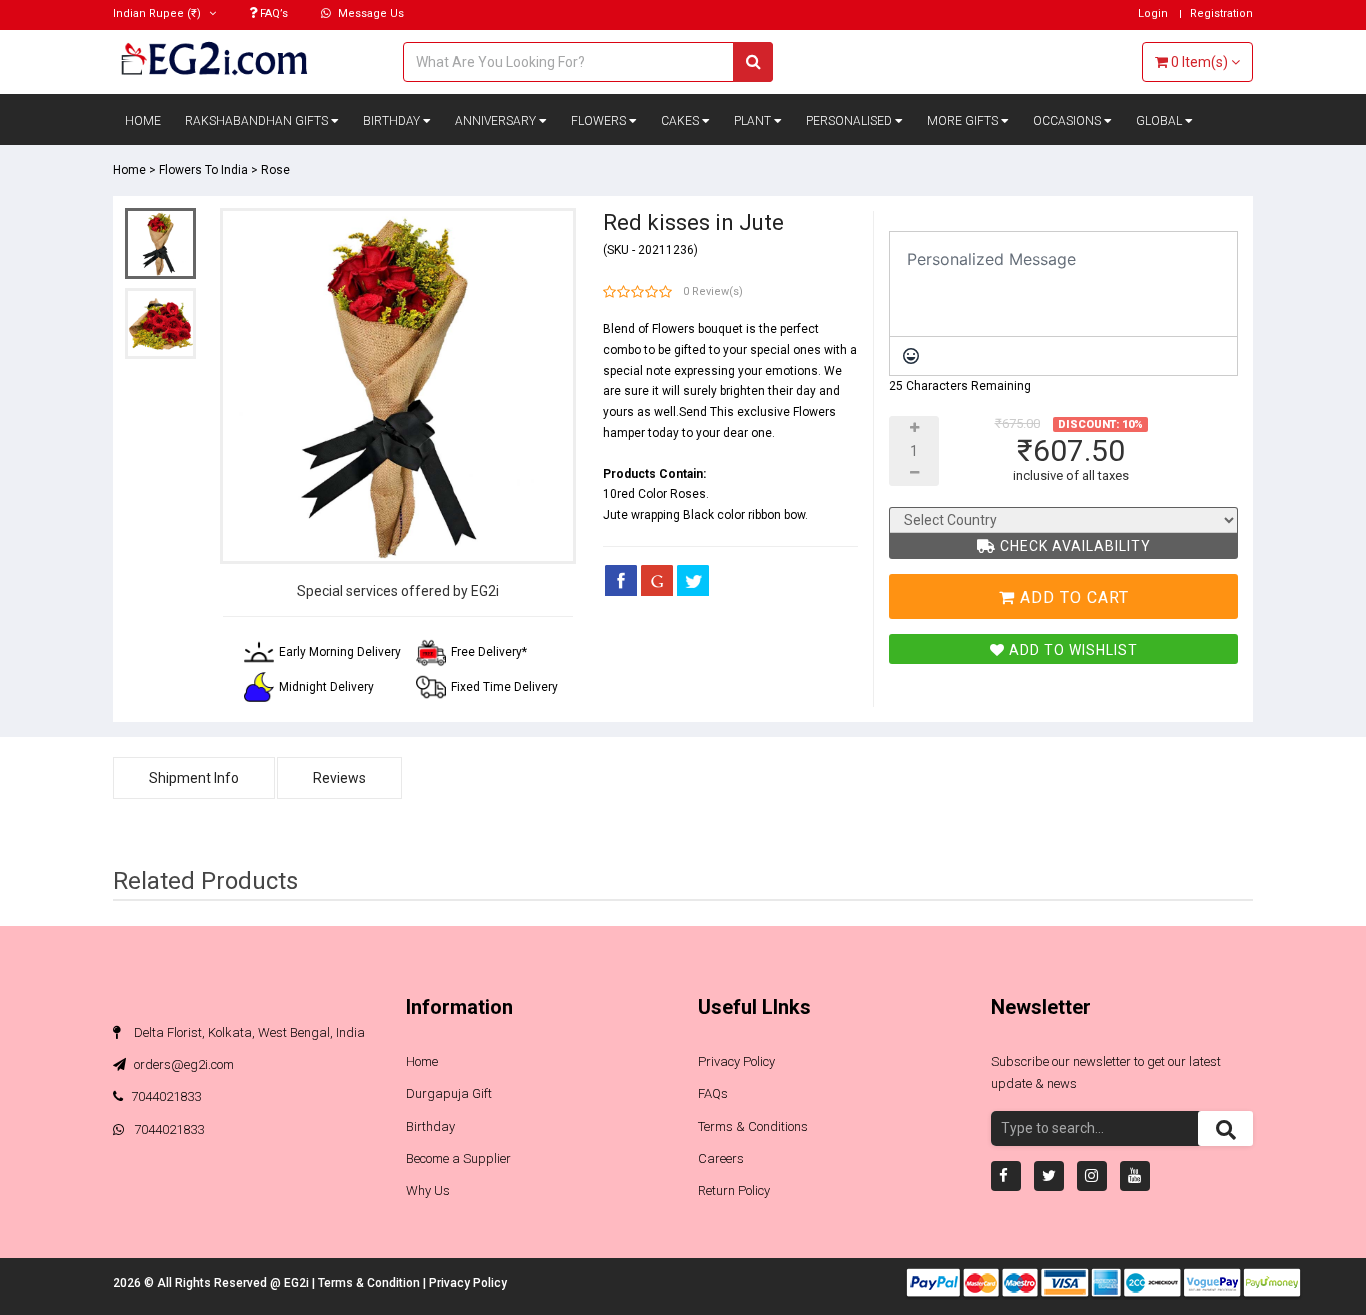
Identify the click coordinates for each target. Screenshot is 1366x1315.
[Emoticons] (911, 356)
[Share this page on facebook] (621, 580)
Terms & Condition (370, 1283)
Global (1160, 121)
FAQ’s (272, 13)
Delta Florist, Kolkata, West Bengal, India (248, 1032)
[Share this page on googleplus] (657, 580)
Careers (721, 1158)
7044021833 (166, 1096)
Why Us (428, 1190)
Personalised (850, 121)
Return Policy (734, 1190)
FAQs (713, 1093)
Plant (754, 121)
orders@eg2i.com (182, 1064)
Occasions (1068, 121)
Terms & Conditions (753, 1126)
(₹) (158, 13)
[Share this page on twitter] (693, 580)
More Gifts (964, 121)
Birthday (393, 121)
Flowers (600, 121)
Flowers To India (203, 170)
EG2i (298, 1283)
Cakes (681, 121)
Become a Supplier (458, 1158)
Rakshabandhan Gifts (258, 121)
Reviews (339, 778)
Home (143, 121)
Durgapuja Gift (449, 1093)
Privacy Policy (736, 1061)
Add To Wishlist (1071, 650)
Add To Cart (1072, 597)
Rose (275, 170)
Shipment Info (194, 778)
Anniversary (497, 121)
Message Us (369, 13)
